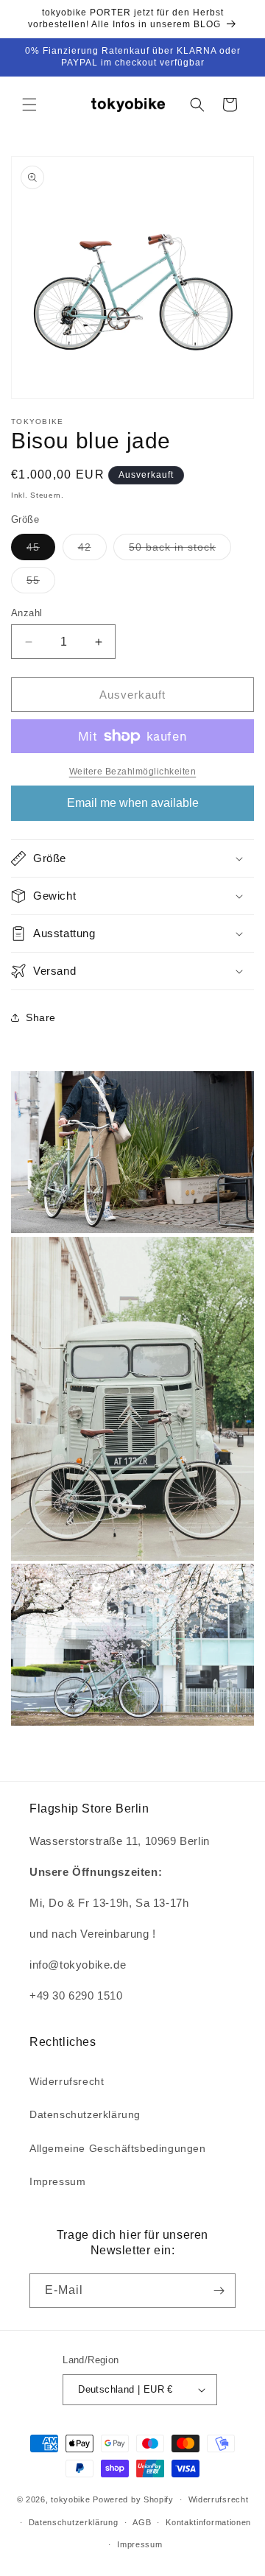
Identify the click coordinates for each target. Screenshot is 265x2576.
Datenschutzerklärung (85, 2114)
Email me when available (133, 803)
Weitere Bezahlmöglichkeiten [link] (133, 772)
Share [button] (41, 1017)
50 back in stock (180, 550)
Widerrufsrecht (67, 2081)
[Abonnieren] (219, 2291)
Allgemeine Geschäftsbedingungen (118, 2148)
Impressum (57, 2181)
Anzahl (26, 613)
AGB (142, 2522)
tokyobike (72, 2499)
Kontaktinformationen (208, 2522)
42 (92, 550)
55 (41, 583)
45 (41, 550)
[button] (29, 105)
